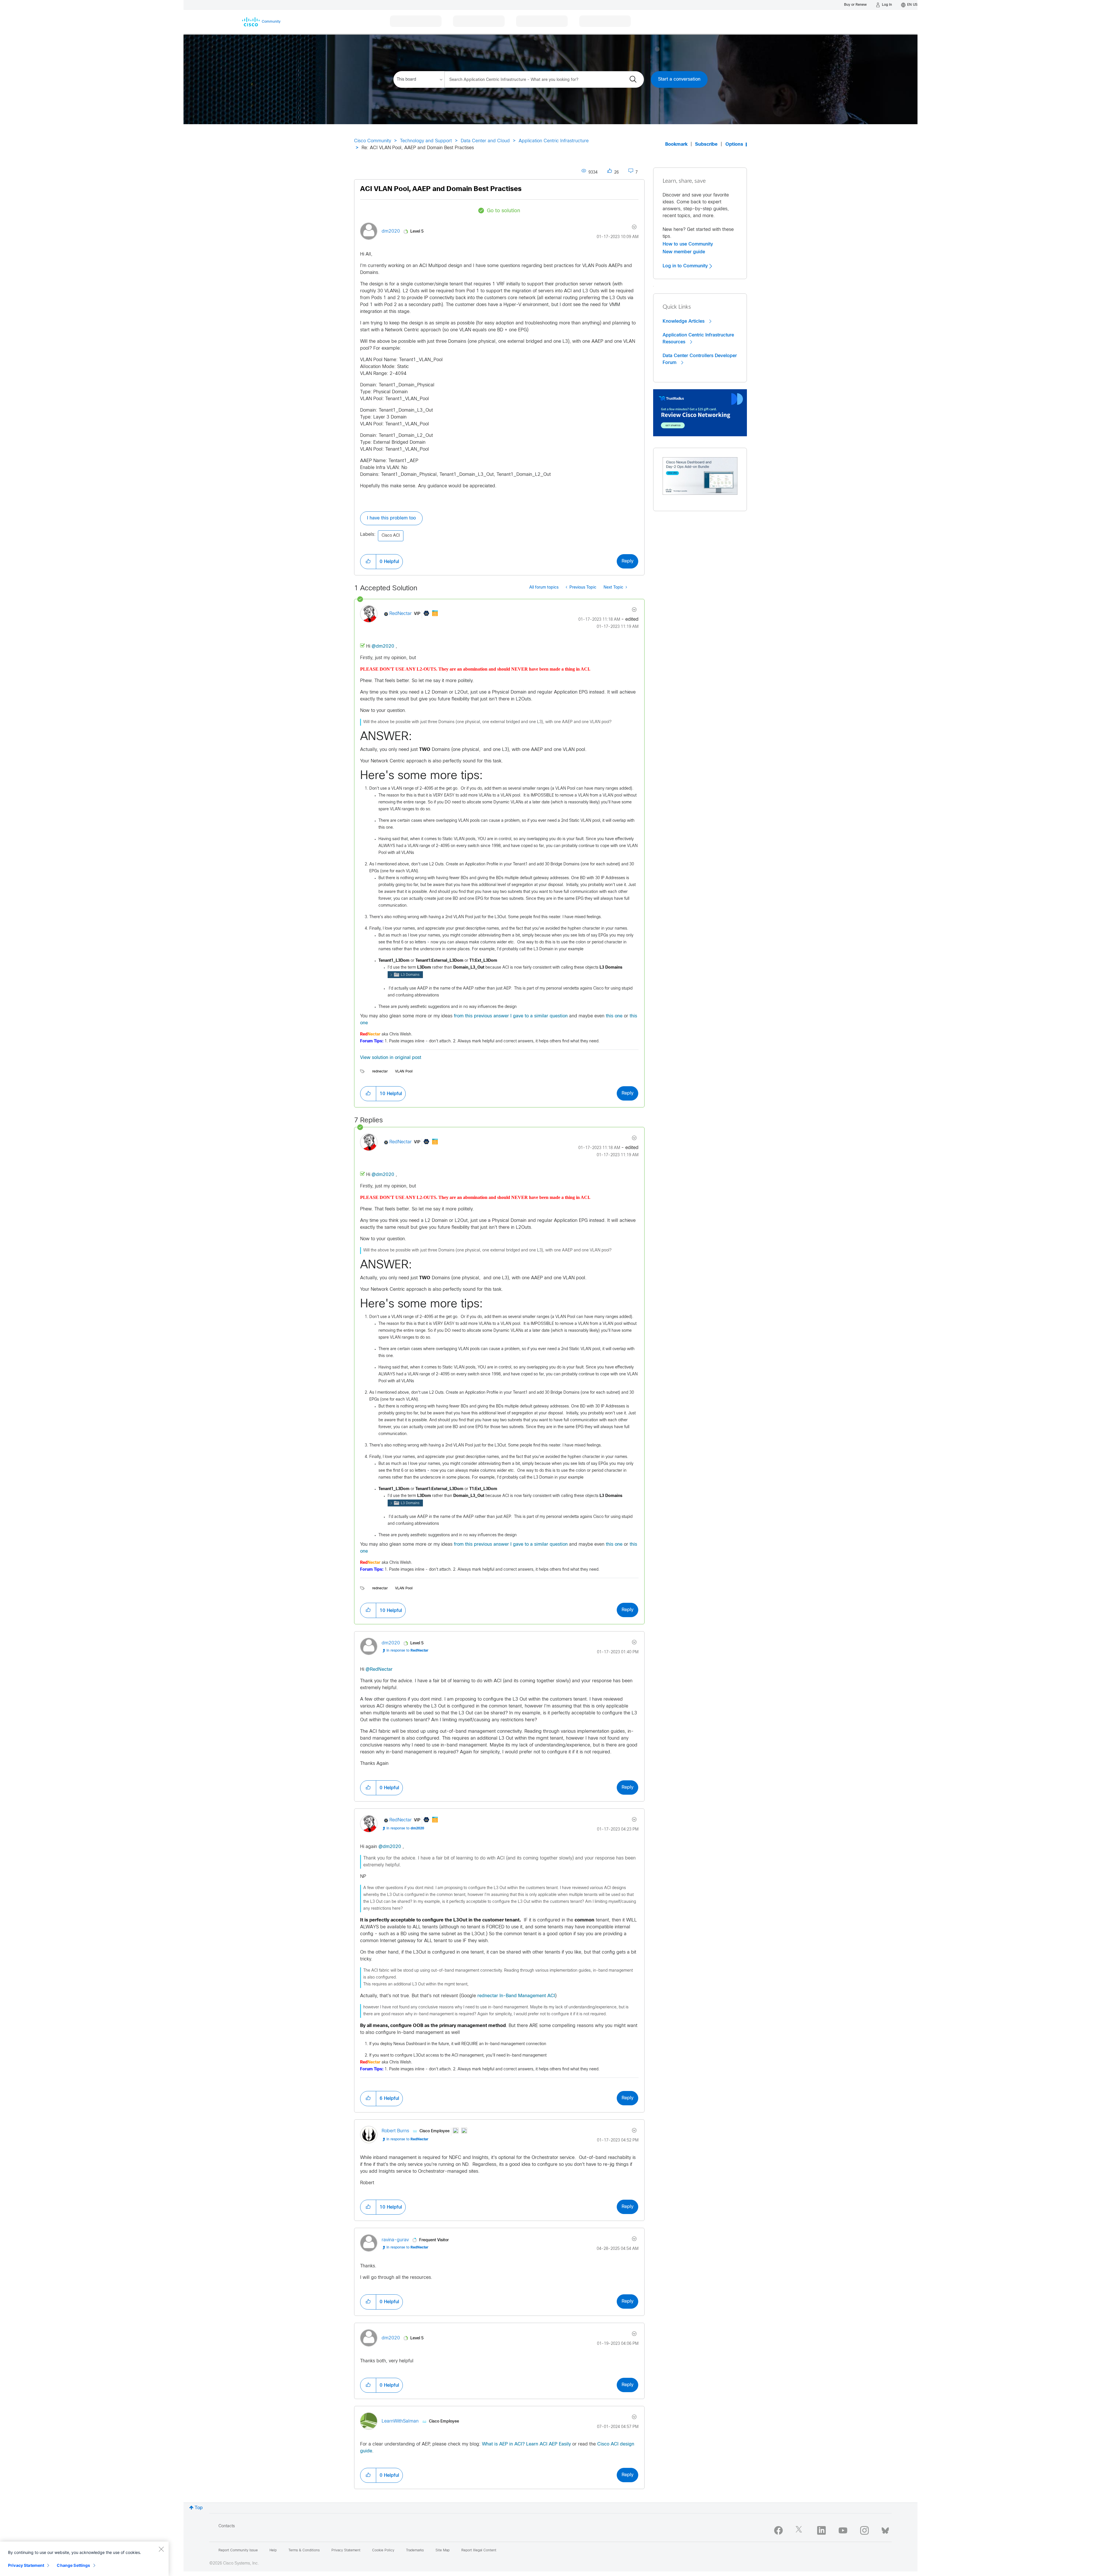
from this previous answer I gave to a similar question (511, 1016)
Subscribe (706, 144)
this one (614, 1016)
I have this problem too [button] (391, 518)
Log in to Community (686, 266)
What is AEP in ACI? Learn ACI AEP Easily (526, 2444)
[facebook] (778, 2530)
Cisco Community (373, 141)
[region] (84, 2559)
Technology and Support (426, 141)
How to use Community (688, 244)
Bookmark (676, 144)
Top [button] (199, 2508)
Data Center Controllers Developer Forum (700, 359)
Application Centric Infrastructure (554, 141)
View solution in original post (391, 1058)
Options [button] (734, 144)
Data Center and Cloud (485, 141)
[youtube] (843, 2530)
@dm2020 (383, 646)
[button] (368, 562)
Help (273, 2550)
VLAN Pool (404, 1072)
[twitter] (800, 2530)
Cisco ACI (391, 536)
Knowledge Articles (684, 321)
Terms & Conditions (304, 2550)
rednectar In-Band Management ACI (516, 1996)
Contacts (227, 2526)
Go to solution (503, 211)
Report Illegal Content (479, 2550)
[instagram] (864, 2530)
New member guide (684, 252)
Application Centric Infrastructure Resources (698, 338)
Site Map (443, 2550)
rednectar (380, 1072)
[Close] (161, 2549)
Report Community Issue (238, 2550)
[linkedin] (821, 2530)
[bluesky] (885, 2529)
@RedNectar (379, 1669)
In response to (407, 1651)
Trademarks (415, 2550)
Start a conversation (679, 79)
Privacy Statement (26, 2565)
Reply (627, 561)
